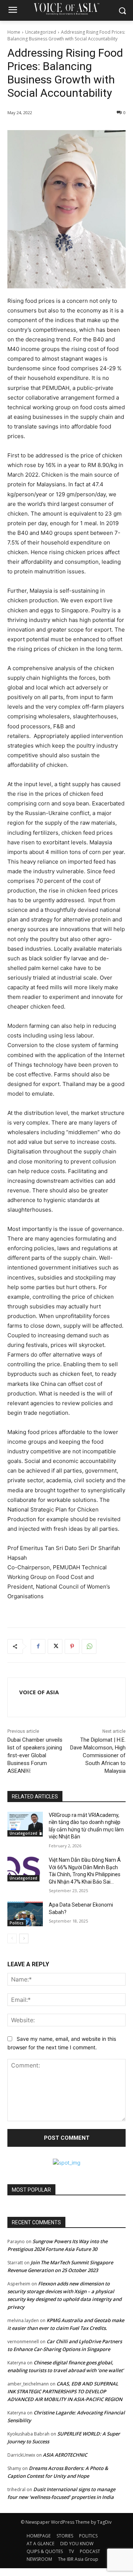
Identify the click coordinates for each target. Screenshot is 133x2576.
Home (14, 32)
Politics (17, 1923)
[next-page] (24, 1938)
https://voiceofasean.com (39, 1703)
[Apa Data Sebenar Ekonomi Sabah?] (25, 1914)
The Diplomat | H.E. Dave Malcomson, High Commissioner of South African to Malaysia (98, 1755)
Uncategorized (41, 32)
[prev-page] (12, 1938)
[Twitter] (55, 1646)
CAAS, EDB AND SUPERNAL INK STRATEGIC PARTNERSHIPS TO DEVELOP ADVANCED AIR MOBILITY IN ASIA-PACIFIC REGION (65, 2391)
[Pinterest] (72, 1646)
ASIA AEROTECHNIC (65, 2455)
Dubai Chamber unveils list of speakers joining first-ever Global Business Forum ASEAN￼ (35, 1755)
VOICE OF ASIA (39, 1692)
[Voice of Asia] (66, 9)
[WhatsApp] (89, 1646)
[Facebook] (38, 1646)
